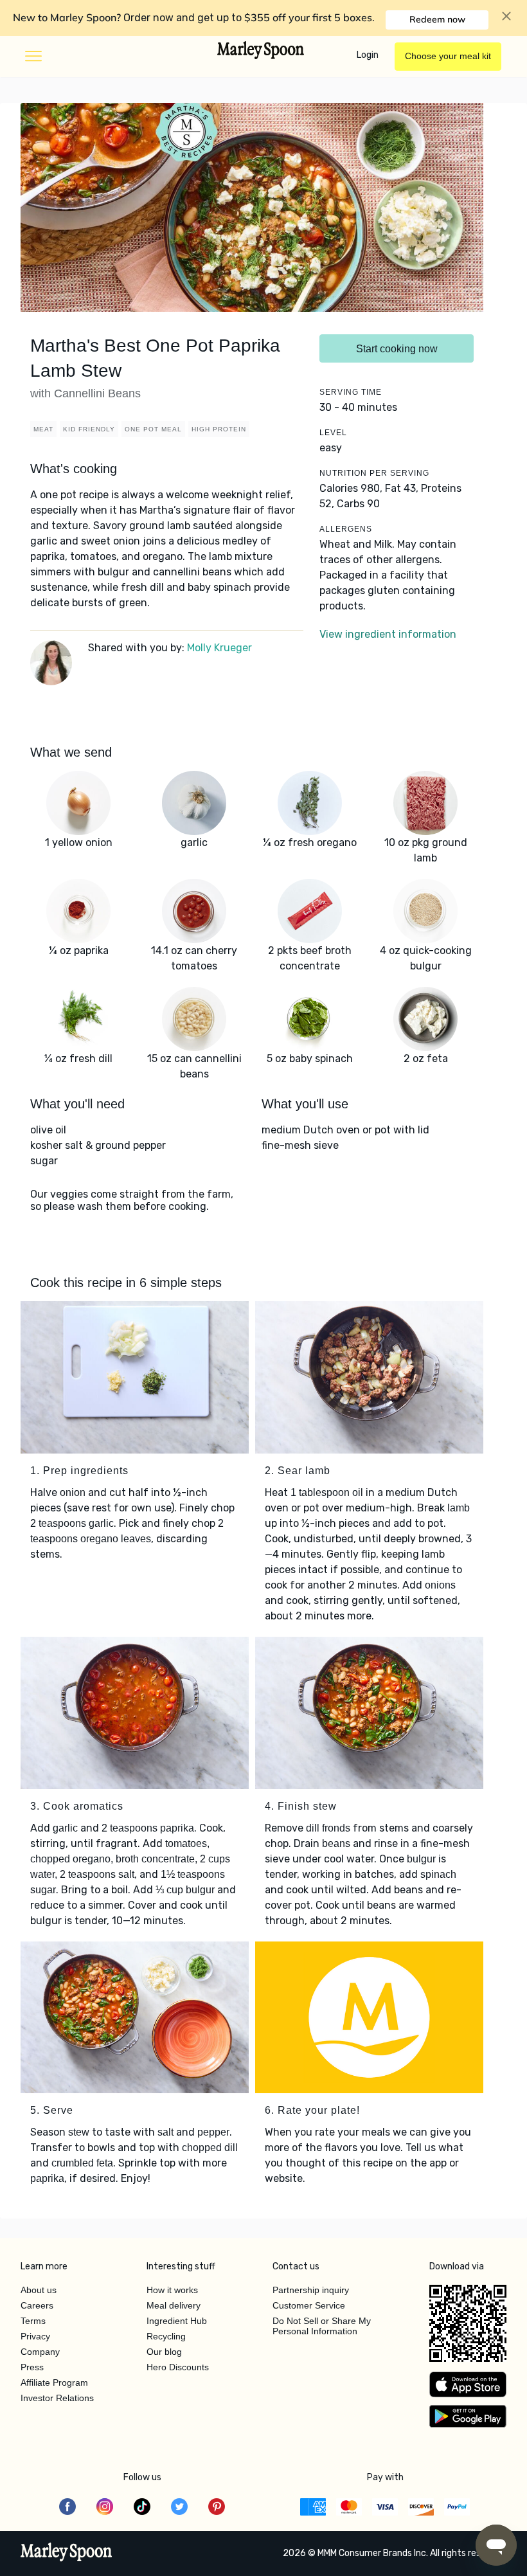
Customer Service (309, 2305)
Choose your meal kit (448, 56)
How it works (172, 2290)
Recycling (166, 2336)
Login (368, 55)
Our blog (164, 2352)
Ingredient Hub (177, 2321)
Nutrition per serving (374, 473)
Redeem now (437, 19)
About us (39, 2290)
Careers (37, 2305)
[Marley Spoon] (67, 2553)
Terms (33, 2321)
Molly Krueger (219, 648)
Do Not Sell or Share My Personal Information (322, 2326)
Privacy (35, 2336)
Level (333, 433)
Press (32, 2367)
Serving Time (351, 392)
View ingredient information (388, 634)
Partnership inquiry (311, 2290)
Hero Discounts (178, 2367)
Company (40, 2352)
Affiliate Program (54, 2382)
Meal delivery (174, 2305)
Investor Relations (57, 2398)
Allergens (346, 529)
